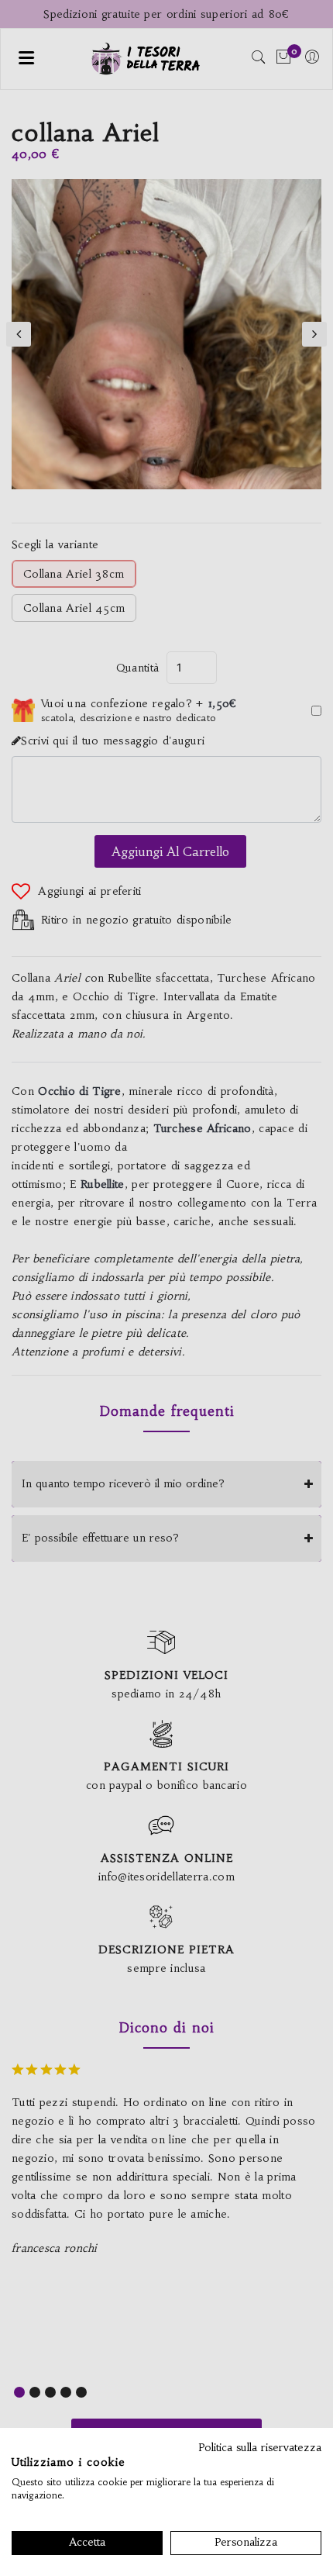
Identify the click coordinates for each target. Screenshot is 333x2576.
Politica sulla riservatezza (260, 2448)
